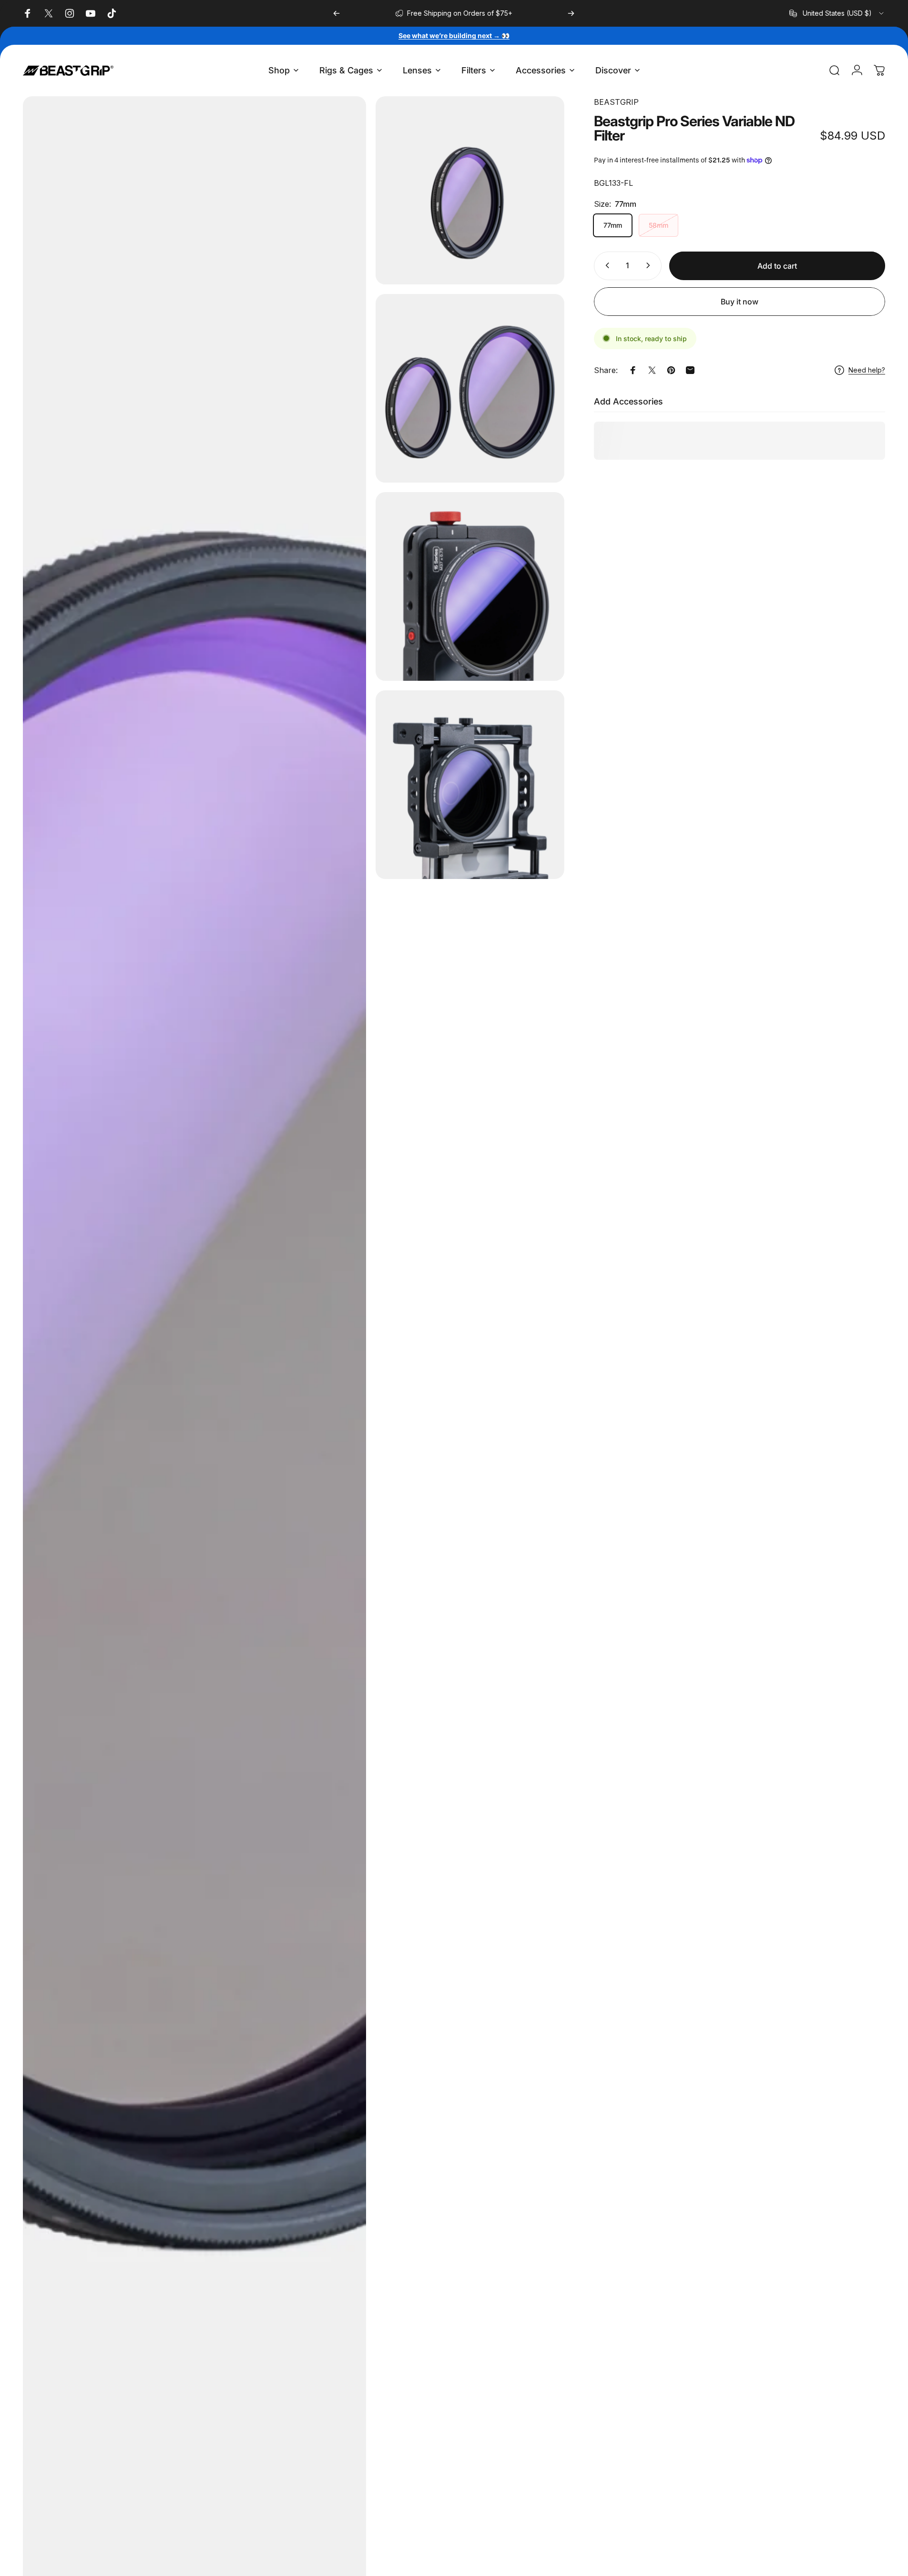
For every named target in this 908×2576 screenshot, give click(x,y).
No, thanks (289, 2458)
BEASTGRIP (616, 102)
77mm (613, 225)
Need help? (867, 370)
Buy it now (740, 302)
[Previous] (337, 13)
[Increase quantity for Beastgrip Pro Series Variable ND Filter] (650, 265)
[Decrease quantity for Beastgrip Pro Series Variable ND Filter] (605, 265)
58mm (658, 225)
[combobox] (837, 13)
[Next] (571, 13)
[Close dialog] (369, 2300)
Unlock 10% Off (289, 2424)
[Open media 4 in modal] (470, 586)
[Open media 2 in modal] (470, 388)
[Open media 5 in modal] (470, 785)
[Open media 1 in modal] (470, 191)
